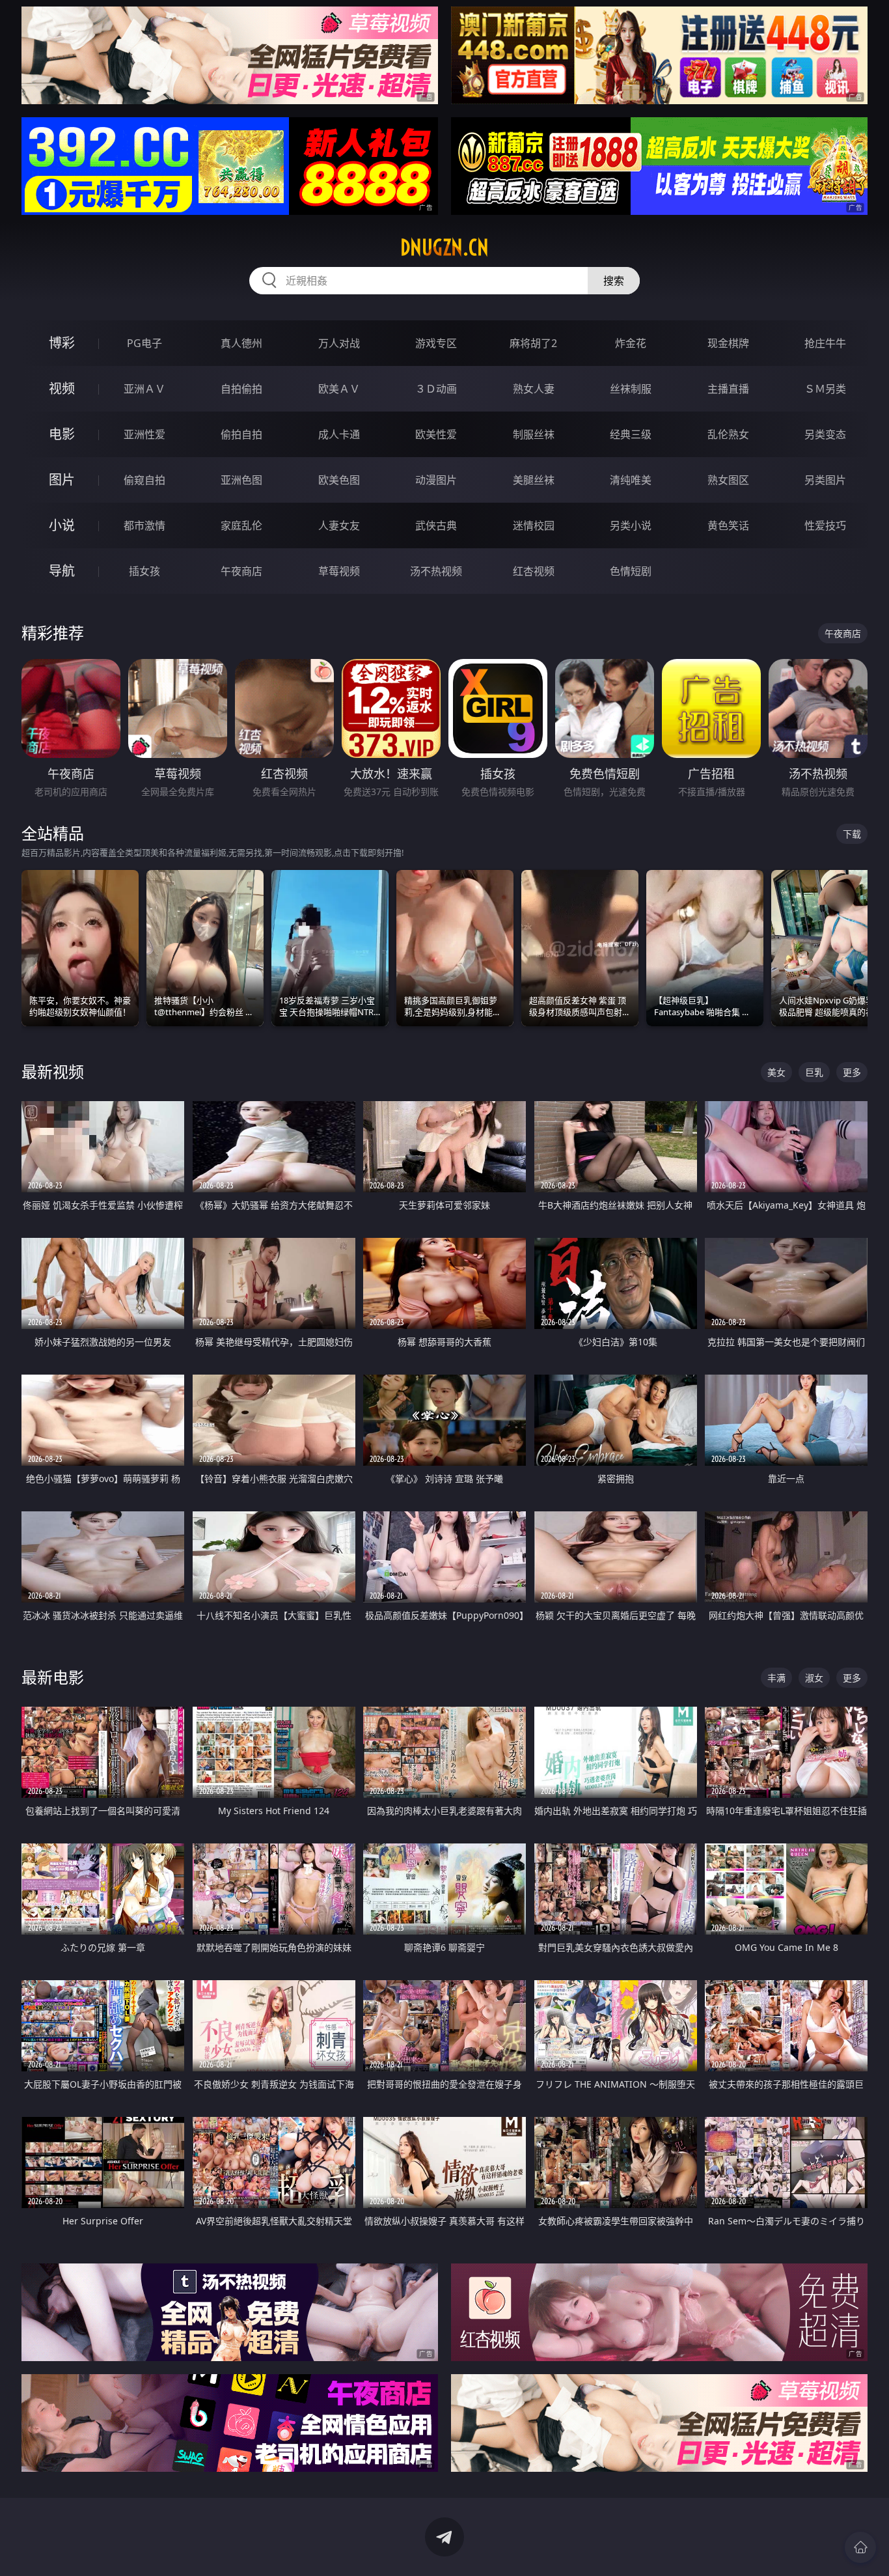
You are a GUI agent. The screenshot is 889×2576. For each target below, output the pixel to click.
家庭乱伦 (241, 525)
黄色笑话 (728, 525)
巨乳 (814, 1072)
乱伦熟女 (728, 434)
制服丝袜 (534, 434)
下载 (852, 834)
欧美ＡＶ (339, 389)
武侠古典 (436, 525)
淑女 (814, 1678)
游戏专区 (436, 343)
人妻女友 (339, 525)
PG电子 (144, 343)
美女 (776, 1072)
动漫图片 (436, 480)
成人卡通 (339, 434)
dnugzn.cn (444, 247)
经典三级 (631, 434)
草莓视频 (339, 571)
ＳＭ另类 (825, 389)
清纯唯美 (631, 480)
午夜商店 (241, 571)
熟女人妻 (534, 389)
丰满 (776, 1678)
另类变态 (825, 434)
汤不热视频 (436, 571)
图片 (62, 480)
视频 (62, 388)
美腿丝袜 (534, 480)
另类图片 (825, 480)
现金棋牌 (728, 343)
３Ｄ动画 (436, 389)
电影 (62, 434)
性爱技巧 (825, 525)
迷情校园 (534, 525)
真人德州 (241, 343)
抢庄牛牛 (825, 343)
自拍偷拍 (241, 389)
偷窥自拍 (144, 480)
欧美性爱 (436, 434)
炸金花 (631, 343)
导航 (62, 571)
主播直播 (728, 389)
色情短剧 (631, 571)
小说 (62, 525)
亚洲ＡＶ (144, 389)
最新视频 (53, 1071)
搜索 (614, 281)
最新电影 (53, 1677)
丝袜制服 (631, 389)
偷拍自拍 (241, 434)
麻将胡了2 (533, 343)
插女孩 (144, 571)
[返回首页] (860, 2547)
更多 (852, 1072)
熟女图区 (728, 480)
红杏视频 (534, 571)
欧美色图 (339, 480)
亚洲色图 (241, 480)
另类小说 (631, 525)
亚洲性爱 (144, 434)
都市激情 (144, 525)
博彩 (62, 343)
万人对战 (339, 343)
